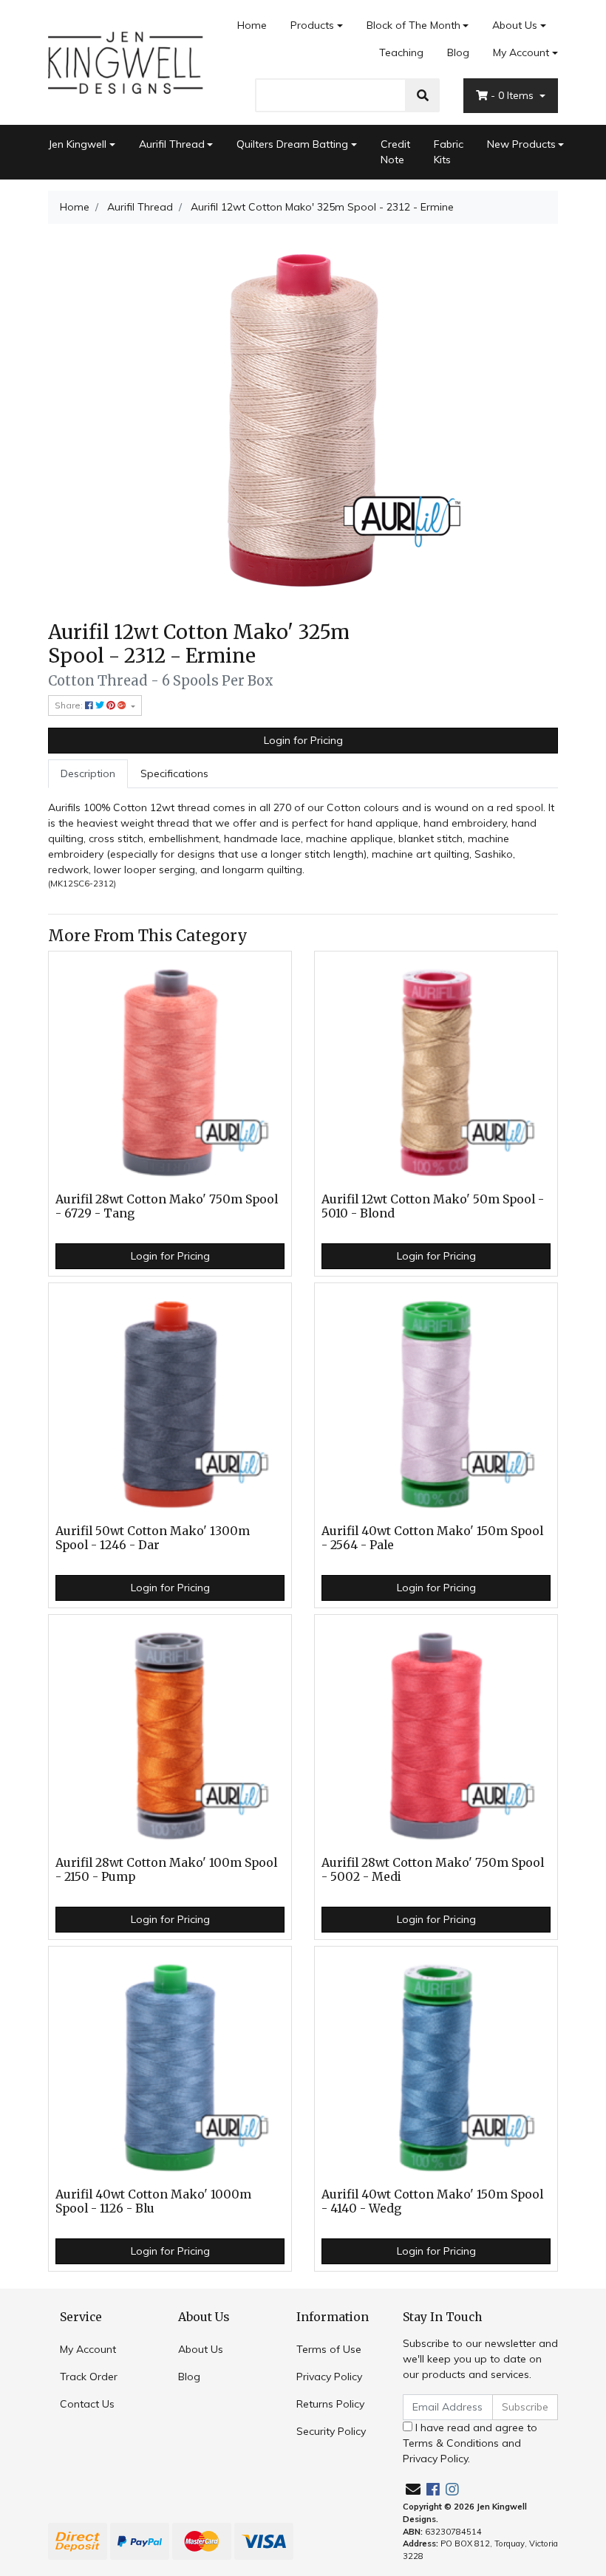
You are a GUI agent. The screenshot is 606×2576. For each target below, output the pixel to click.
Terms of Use (329, 2349)
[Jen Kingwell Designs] (126, 61)
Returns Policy (330, 2404)
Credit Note (395, 152)
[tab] (88, 774)
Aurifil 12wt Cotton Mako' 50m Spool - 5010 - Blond (433, 1206)
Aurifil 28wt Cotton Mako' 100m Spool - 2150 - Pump (166, 1870)
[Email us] (413, 2489)
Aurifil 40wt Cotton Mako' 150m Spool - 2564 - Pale (432, 1538)
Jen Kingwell (77, 144)
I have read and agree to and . (470, 2443)
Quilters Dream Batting (292, 144)
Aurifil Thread (172, 144)
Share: (70, 705)
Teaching (401, 52)
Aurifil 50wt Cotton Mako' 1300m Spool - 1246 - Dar (153, 1538)
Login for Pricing (303, 740)
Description (88, 773)
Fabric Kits (449, 152)
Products (312, 25)
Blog (458, 52)
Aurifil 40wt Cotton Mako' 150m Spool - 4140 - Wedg (432, 2201)
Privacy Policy (329, 2377)
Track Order (89, 2377)
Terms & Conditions (451, 2443)
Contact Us (87, 2404)
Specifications (174, 773)
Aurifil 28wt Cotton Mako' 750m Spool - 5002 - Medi (433, 1870)
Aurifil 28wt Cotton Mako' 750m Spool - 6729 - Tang (167, 1206)
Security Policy (331, 2431)
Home (252, 25)
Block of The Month (413, 25)
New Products (521, 144)
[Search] (423, 95)
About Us (515, 25)
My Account (521, 52)
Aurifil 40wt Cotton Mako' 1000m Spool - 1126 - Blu (153, 2201)
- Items (514, 95)
